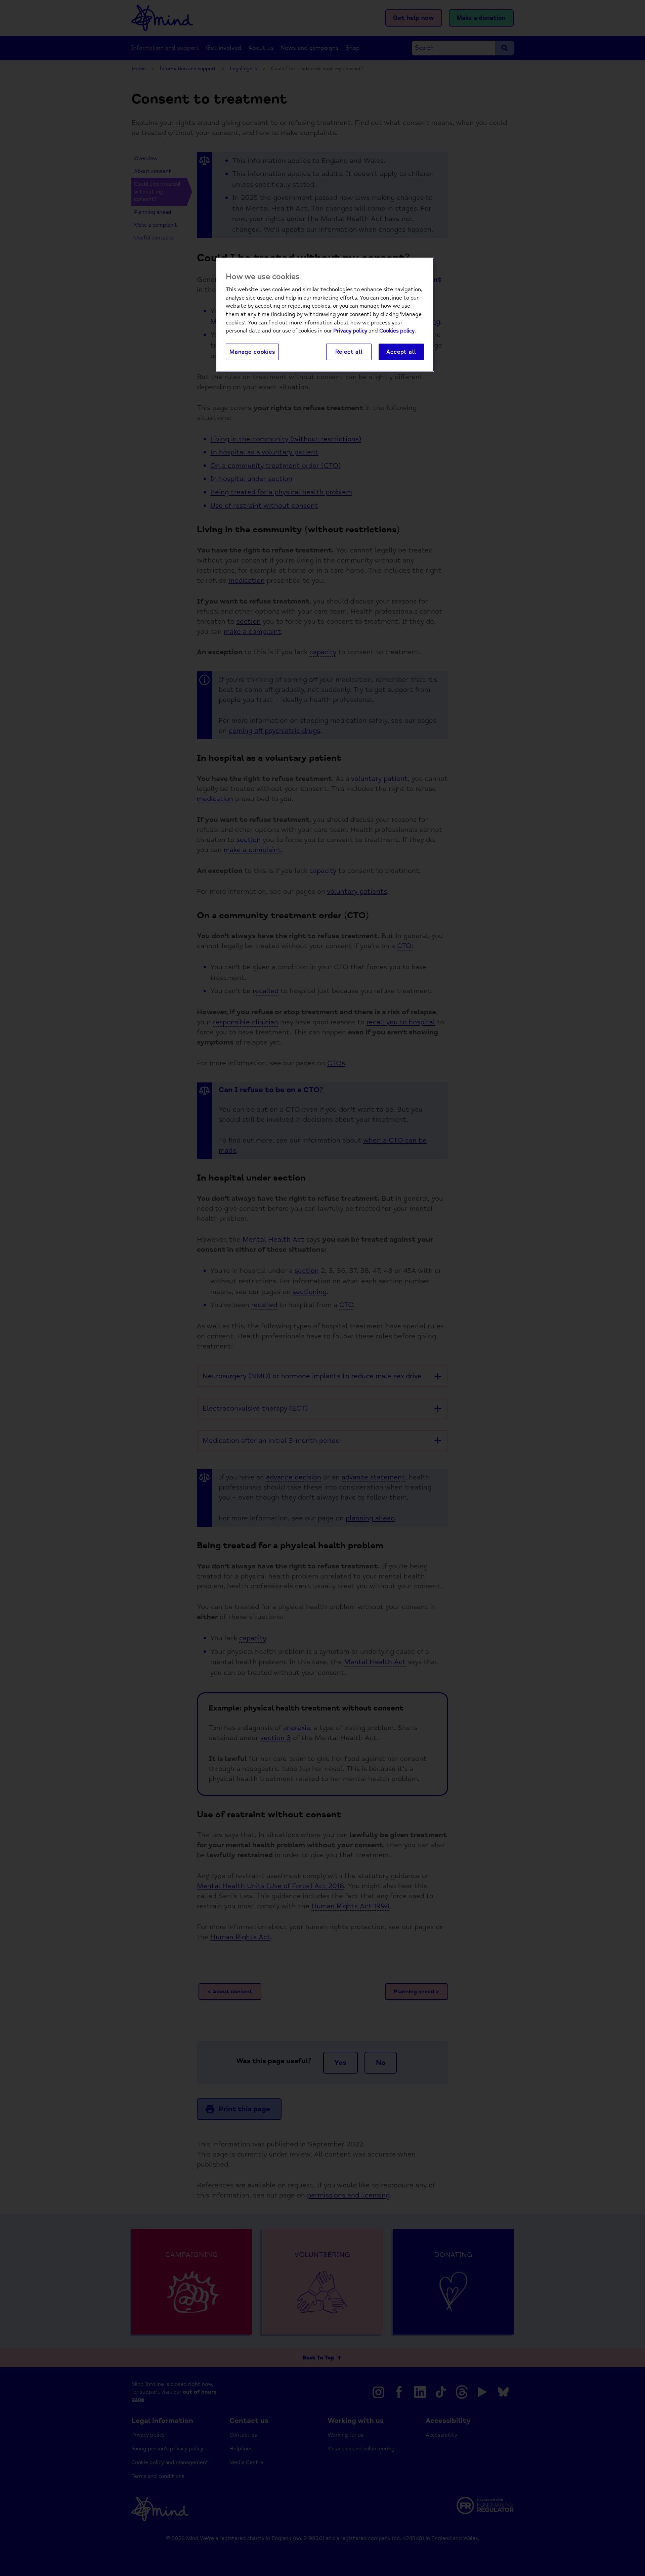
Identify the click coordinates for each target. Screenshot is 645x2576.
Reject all (349, 352)
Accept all (401, 352)
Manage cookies (252, 352)
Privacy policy (350, 331)
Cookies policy (397, 331)
